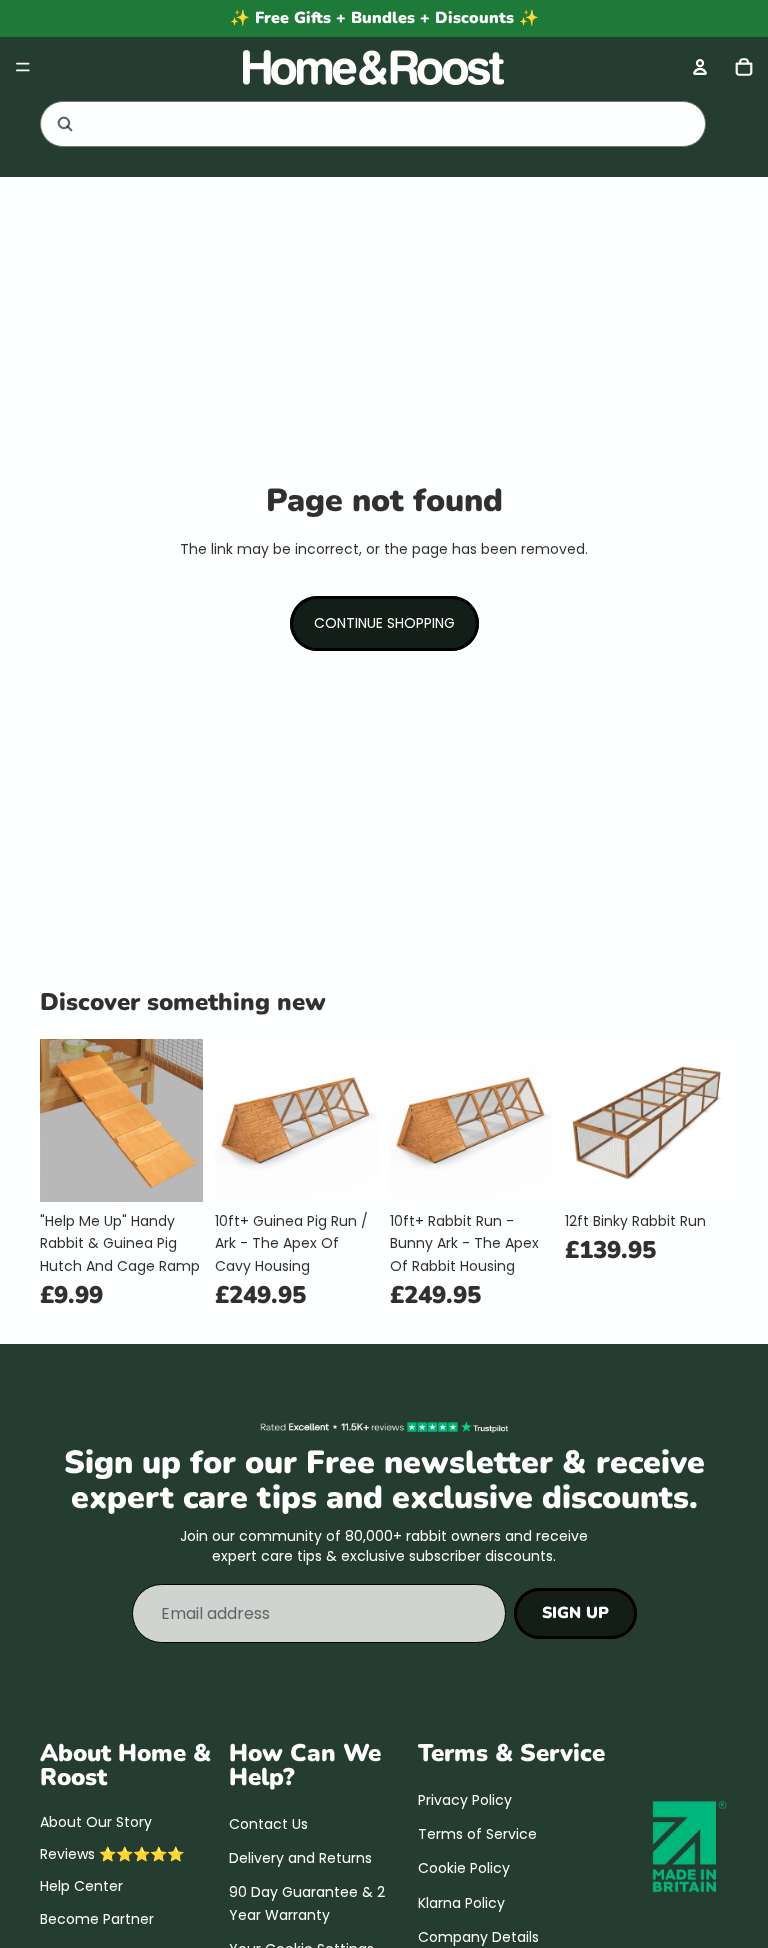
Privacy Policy (465, 1799)
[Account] (700, 67)
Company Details (478, 1937)
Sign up (575, 1612)
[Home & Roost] (383, 67)
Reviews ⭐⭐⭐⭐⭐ (112, 1854)
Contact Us (268, 1823)
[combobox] (348, 124)
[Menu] (23, 67)
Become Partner (97, 1918)
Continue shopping (384, 623)
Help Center (81, 1886)
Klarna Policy (461, 1902)
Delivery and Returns (300, 1858)
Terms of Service (477, 1834)
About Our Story (96, 1821)
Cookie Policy (464, 1868)
